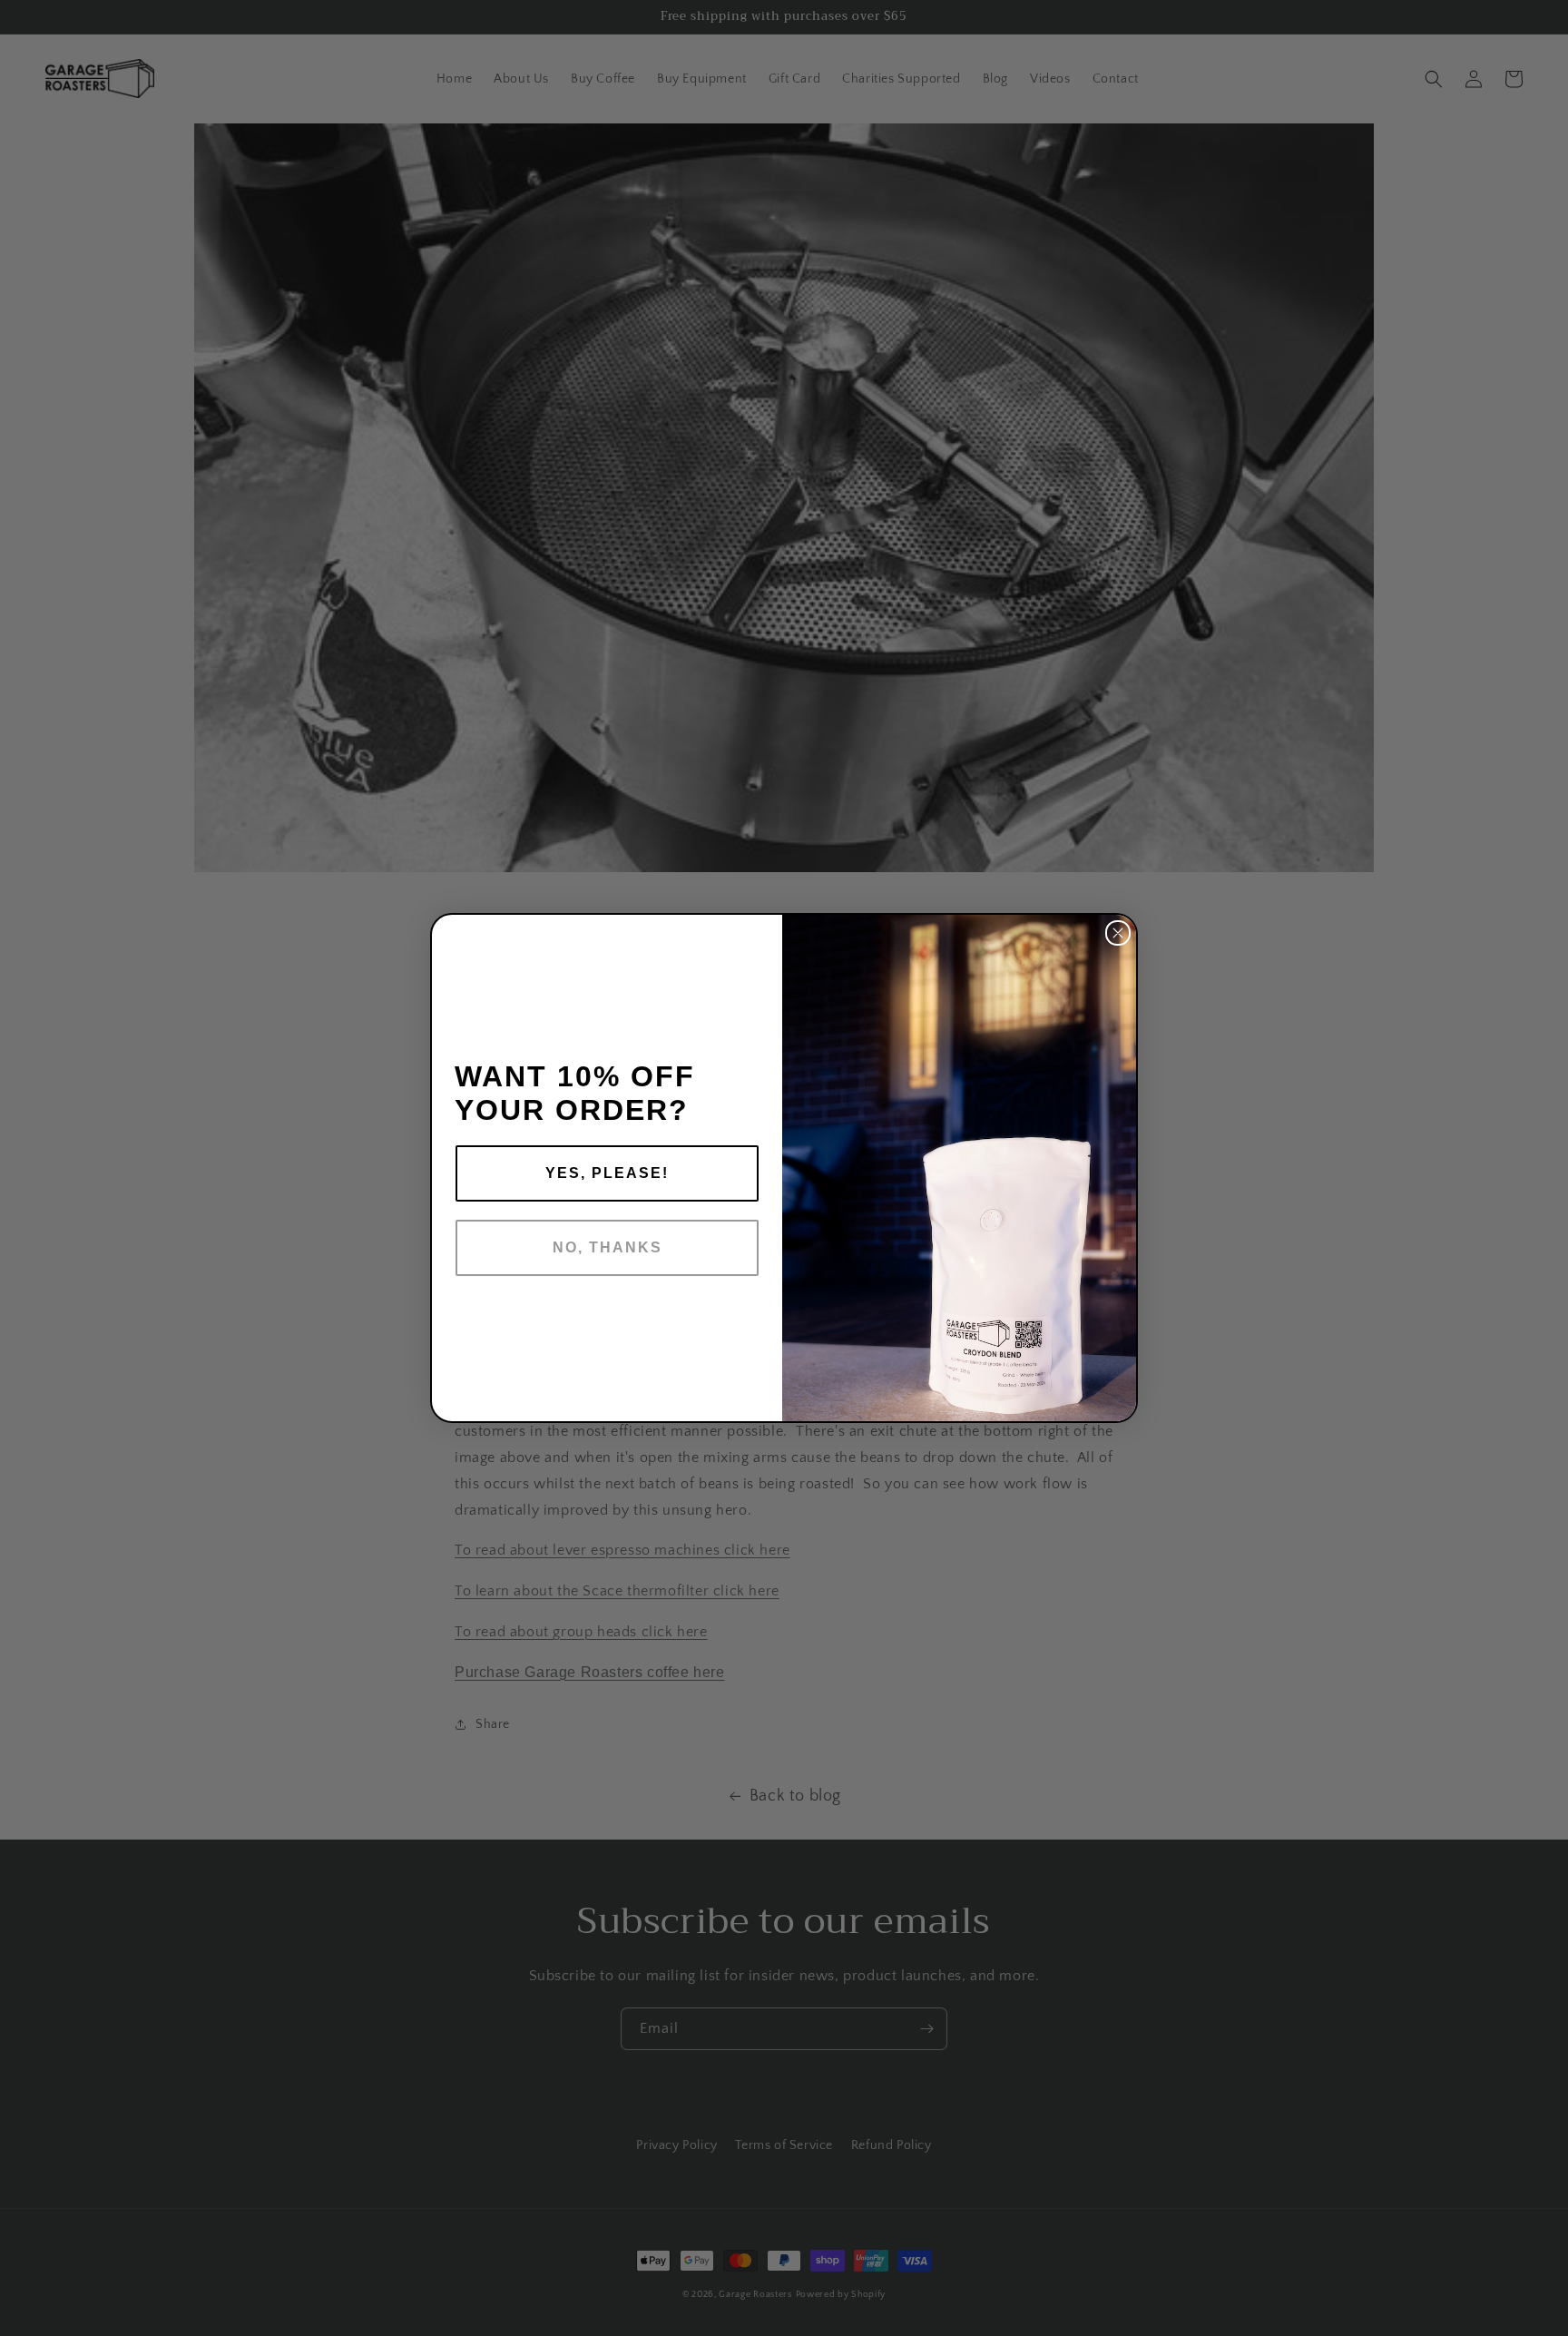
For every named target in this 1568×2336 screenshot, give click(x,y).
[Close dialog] (1118, 933)
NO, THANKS (608, 1247)
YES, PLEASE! (607, 1173)
